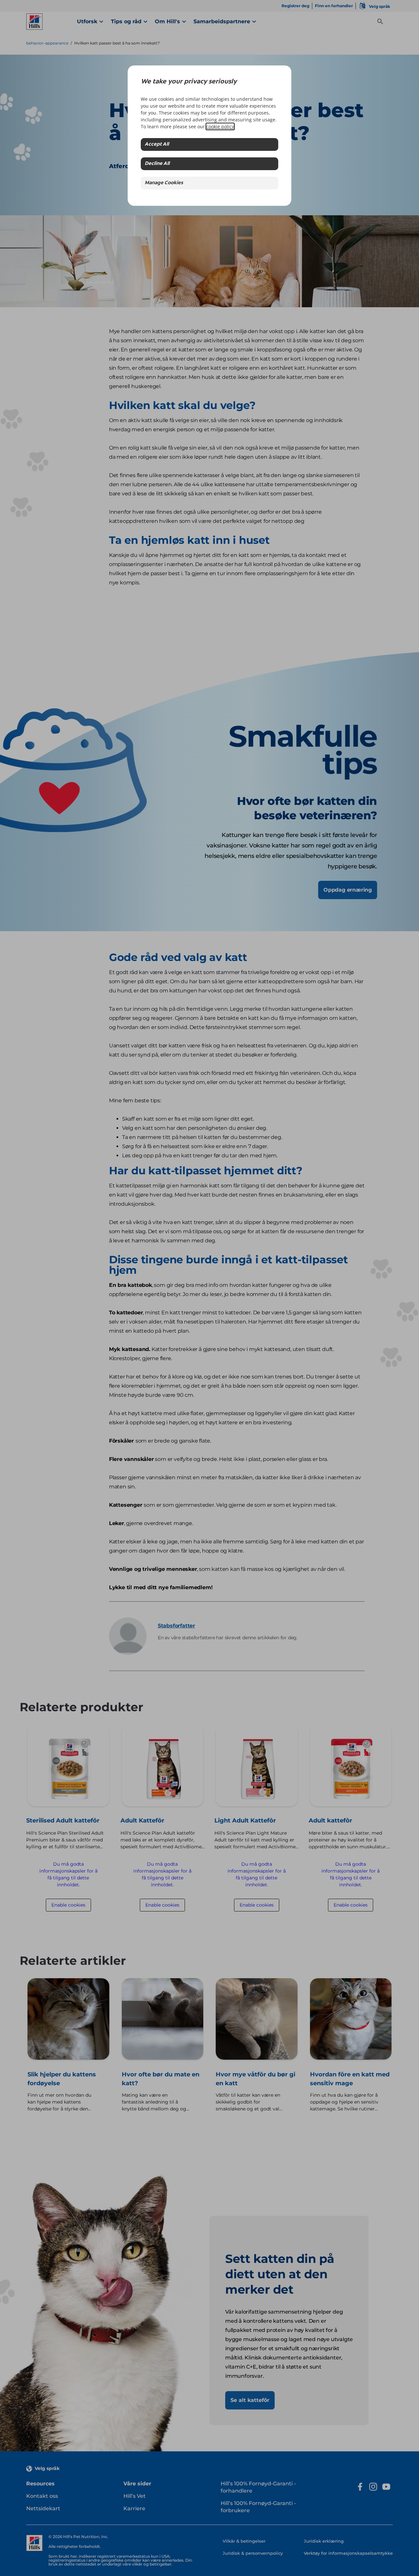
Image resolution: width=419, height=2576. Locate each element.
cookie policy (220, 126)
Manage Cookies (164, 183)
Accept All (157, 144)
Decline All (157, 164)
